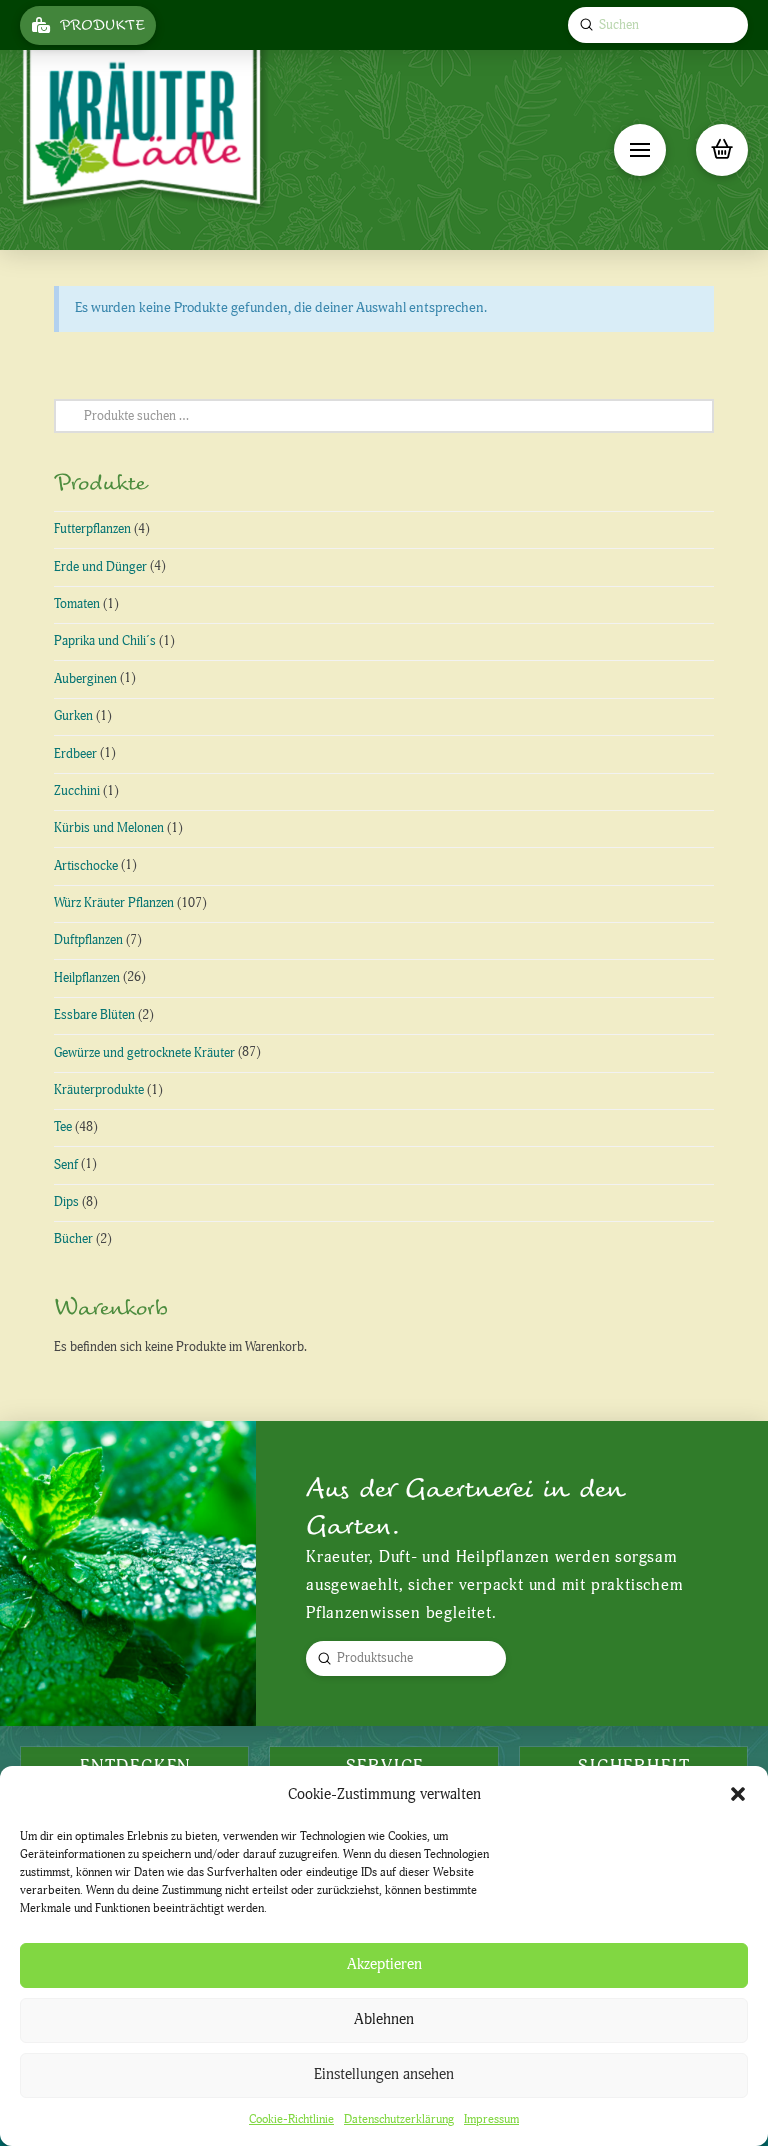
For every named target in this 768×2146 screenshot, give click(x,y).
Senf (66, 1165)
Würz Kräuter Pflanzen (114, 903)
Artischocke (86, 866)
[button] (738, 1794)
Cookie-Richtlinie (291, 2119)
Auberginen (85, 679)
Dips (66, 1202)
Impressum (491, 2119)
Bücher (73, 1239)
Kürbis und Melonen (109, 828)
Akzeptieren (384, 1964)
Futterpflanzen (92, 529)
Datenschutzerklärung (399, 2119)
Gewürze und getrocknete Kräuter (144, 1053)
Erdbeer (75, 754)
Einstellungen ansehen (384, 2074)
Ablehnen (384, 2019)
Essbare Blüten (94, 1015)
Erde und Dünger (100, 567)
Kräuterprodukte (99, 1090)
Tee (63, 1127)
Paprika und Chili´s (105, 641)
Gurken (73, 716)
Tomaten (77, 604)
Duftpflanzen (88, 940)
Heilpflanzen (87, 978)
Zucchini (77, 791)
